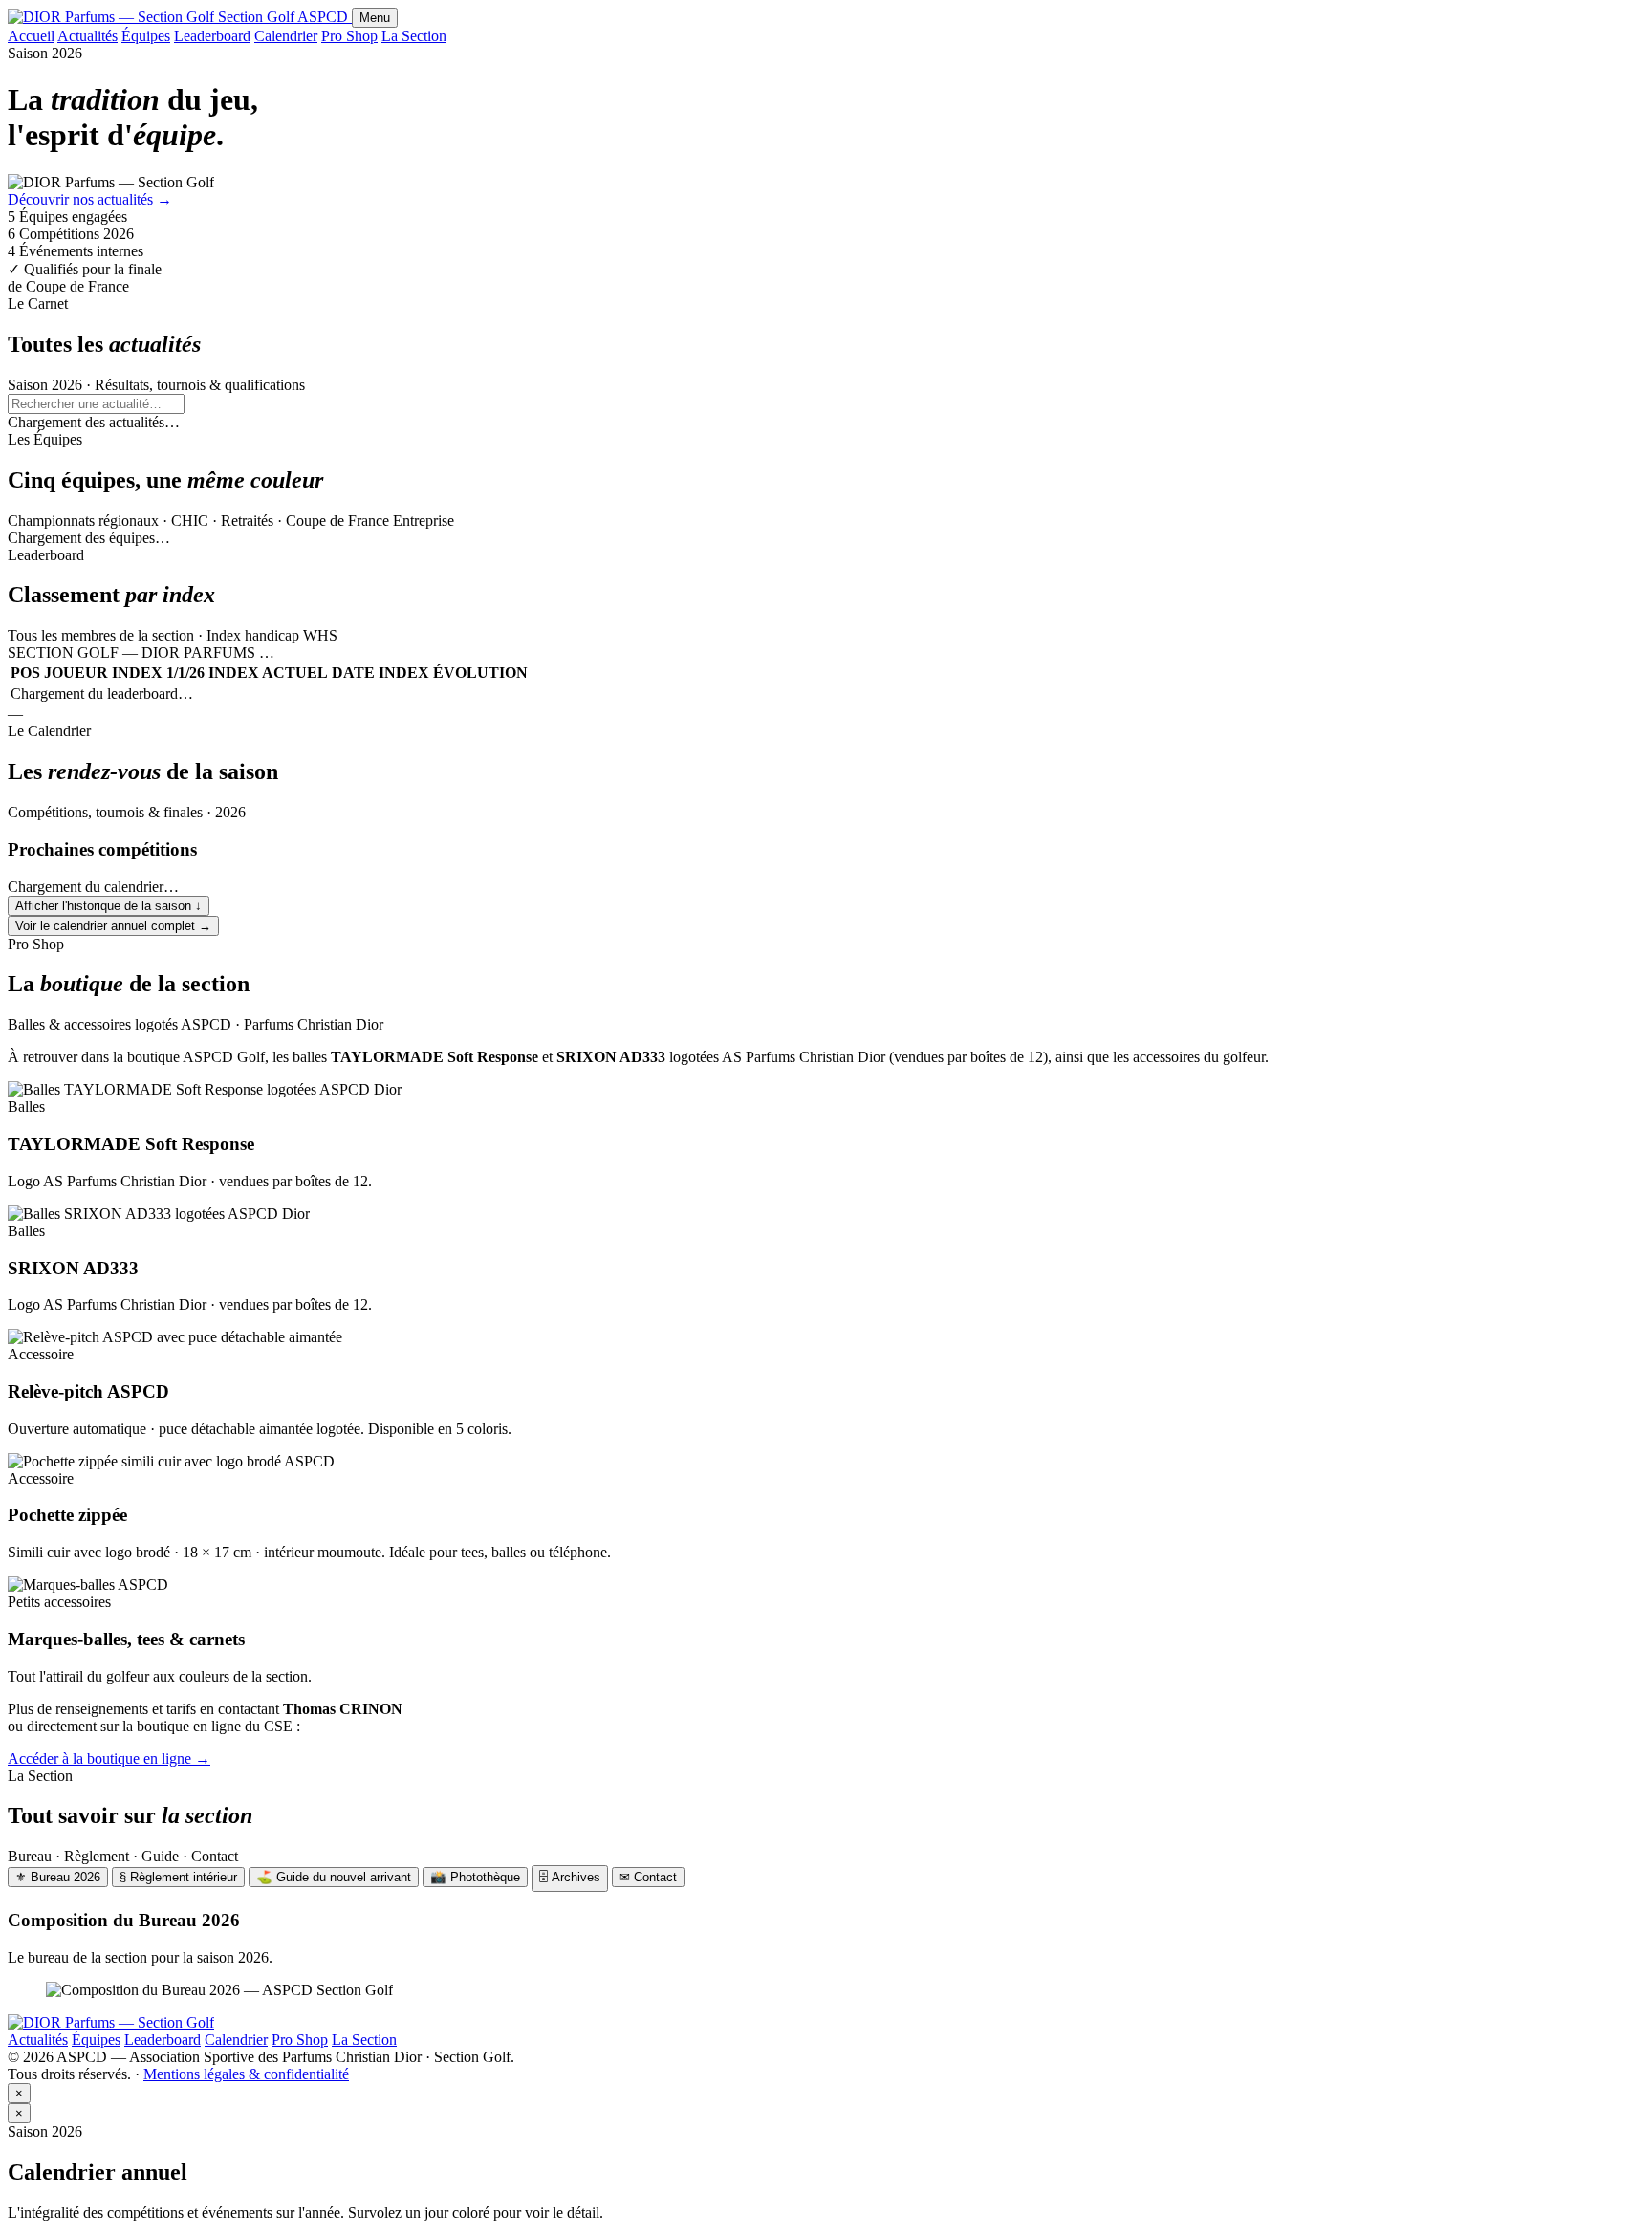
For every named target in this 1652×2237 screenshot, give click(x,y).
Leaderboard (212, 36)
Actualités (87, 36)
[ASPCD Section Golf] (111, 2022)
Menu (375, 18)
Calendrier (286, 36)
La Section (414, 36)
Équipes (146, 36)
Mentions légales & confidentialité (246, 2074)
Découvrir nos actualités (90, 199)
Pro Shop (349, 36)
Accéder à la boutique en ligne (109, 1759)
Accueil (31, 36)
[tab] (58, 1877)
